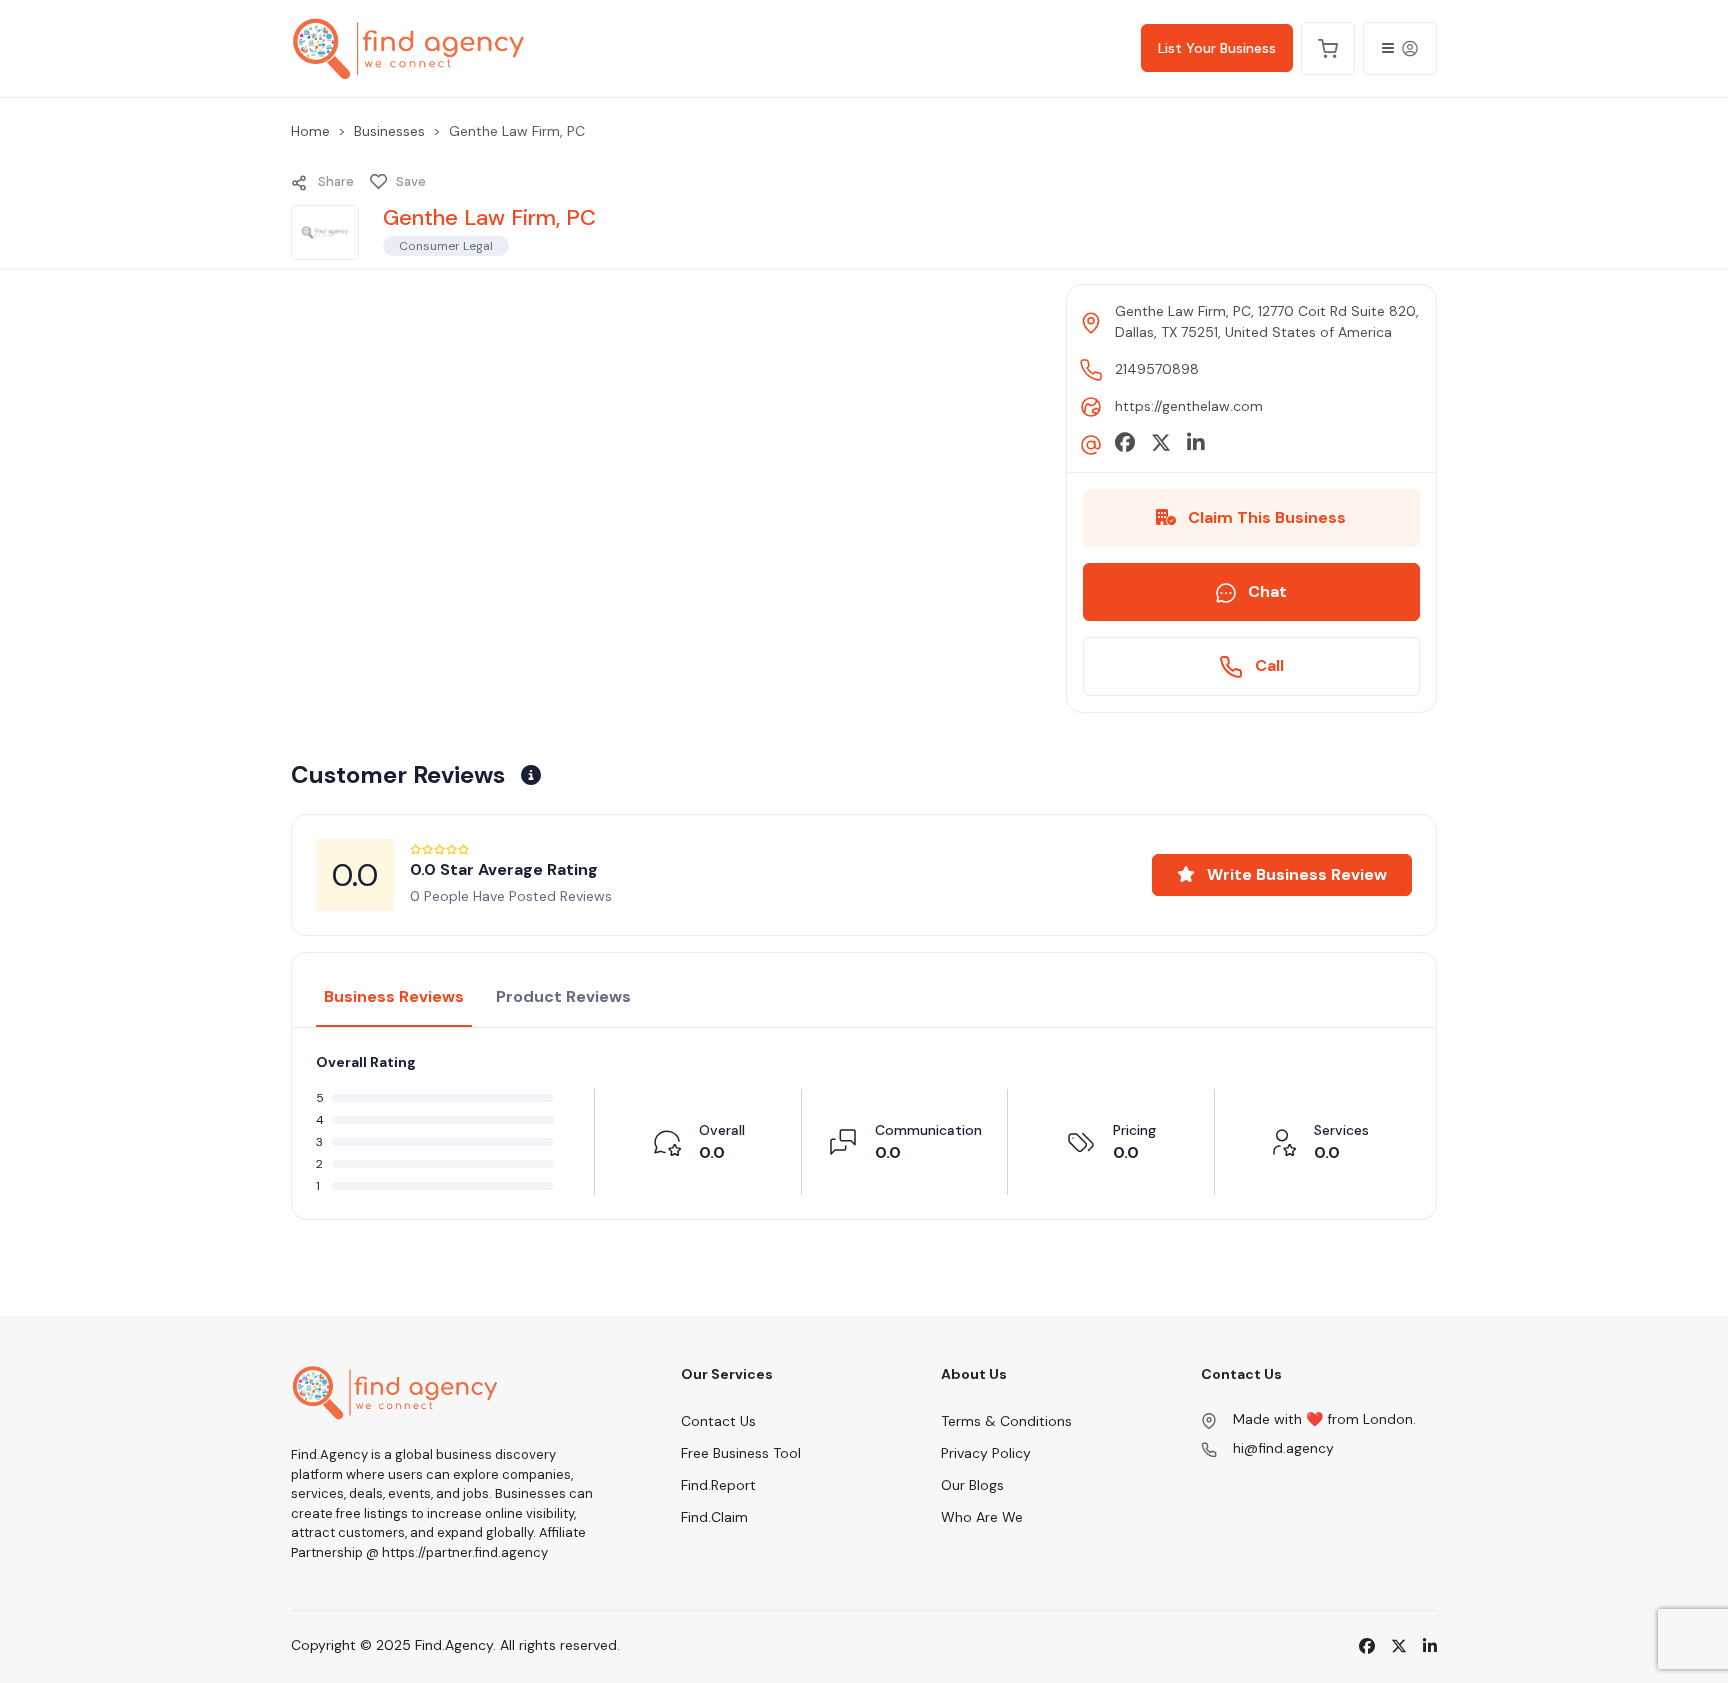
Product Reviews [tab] (563, 996)
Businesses (389, 131)
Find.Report (718, 1485)
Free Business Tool (741, 1453)
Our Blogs (972, 1485)
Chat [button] (1265, 591)
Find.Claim (714, 1517)
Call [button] (1267, 665)
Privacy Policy (986, 1453)
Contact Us (718, 1421)
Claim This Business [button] (1265, 517)
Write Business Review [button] (1295, 874)
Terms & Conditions (1006, 1421)
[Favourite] (379, 182)
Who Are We (982, 1517)
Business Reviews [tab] (394, 996)
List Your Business (1217, 48)
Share (334, 181)
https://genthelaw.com (1189, 406)
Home (310, 131)
